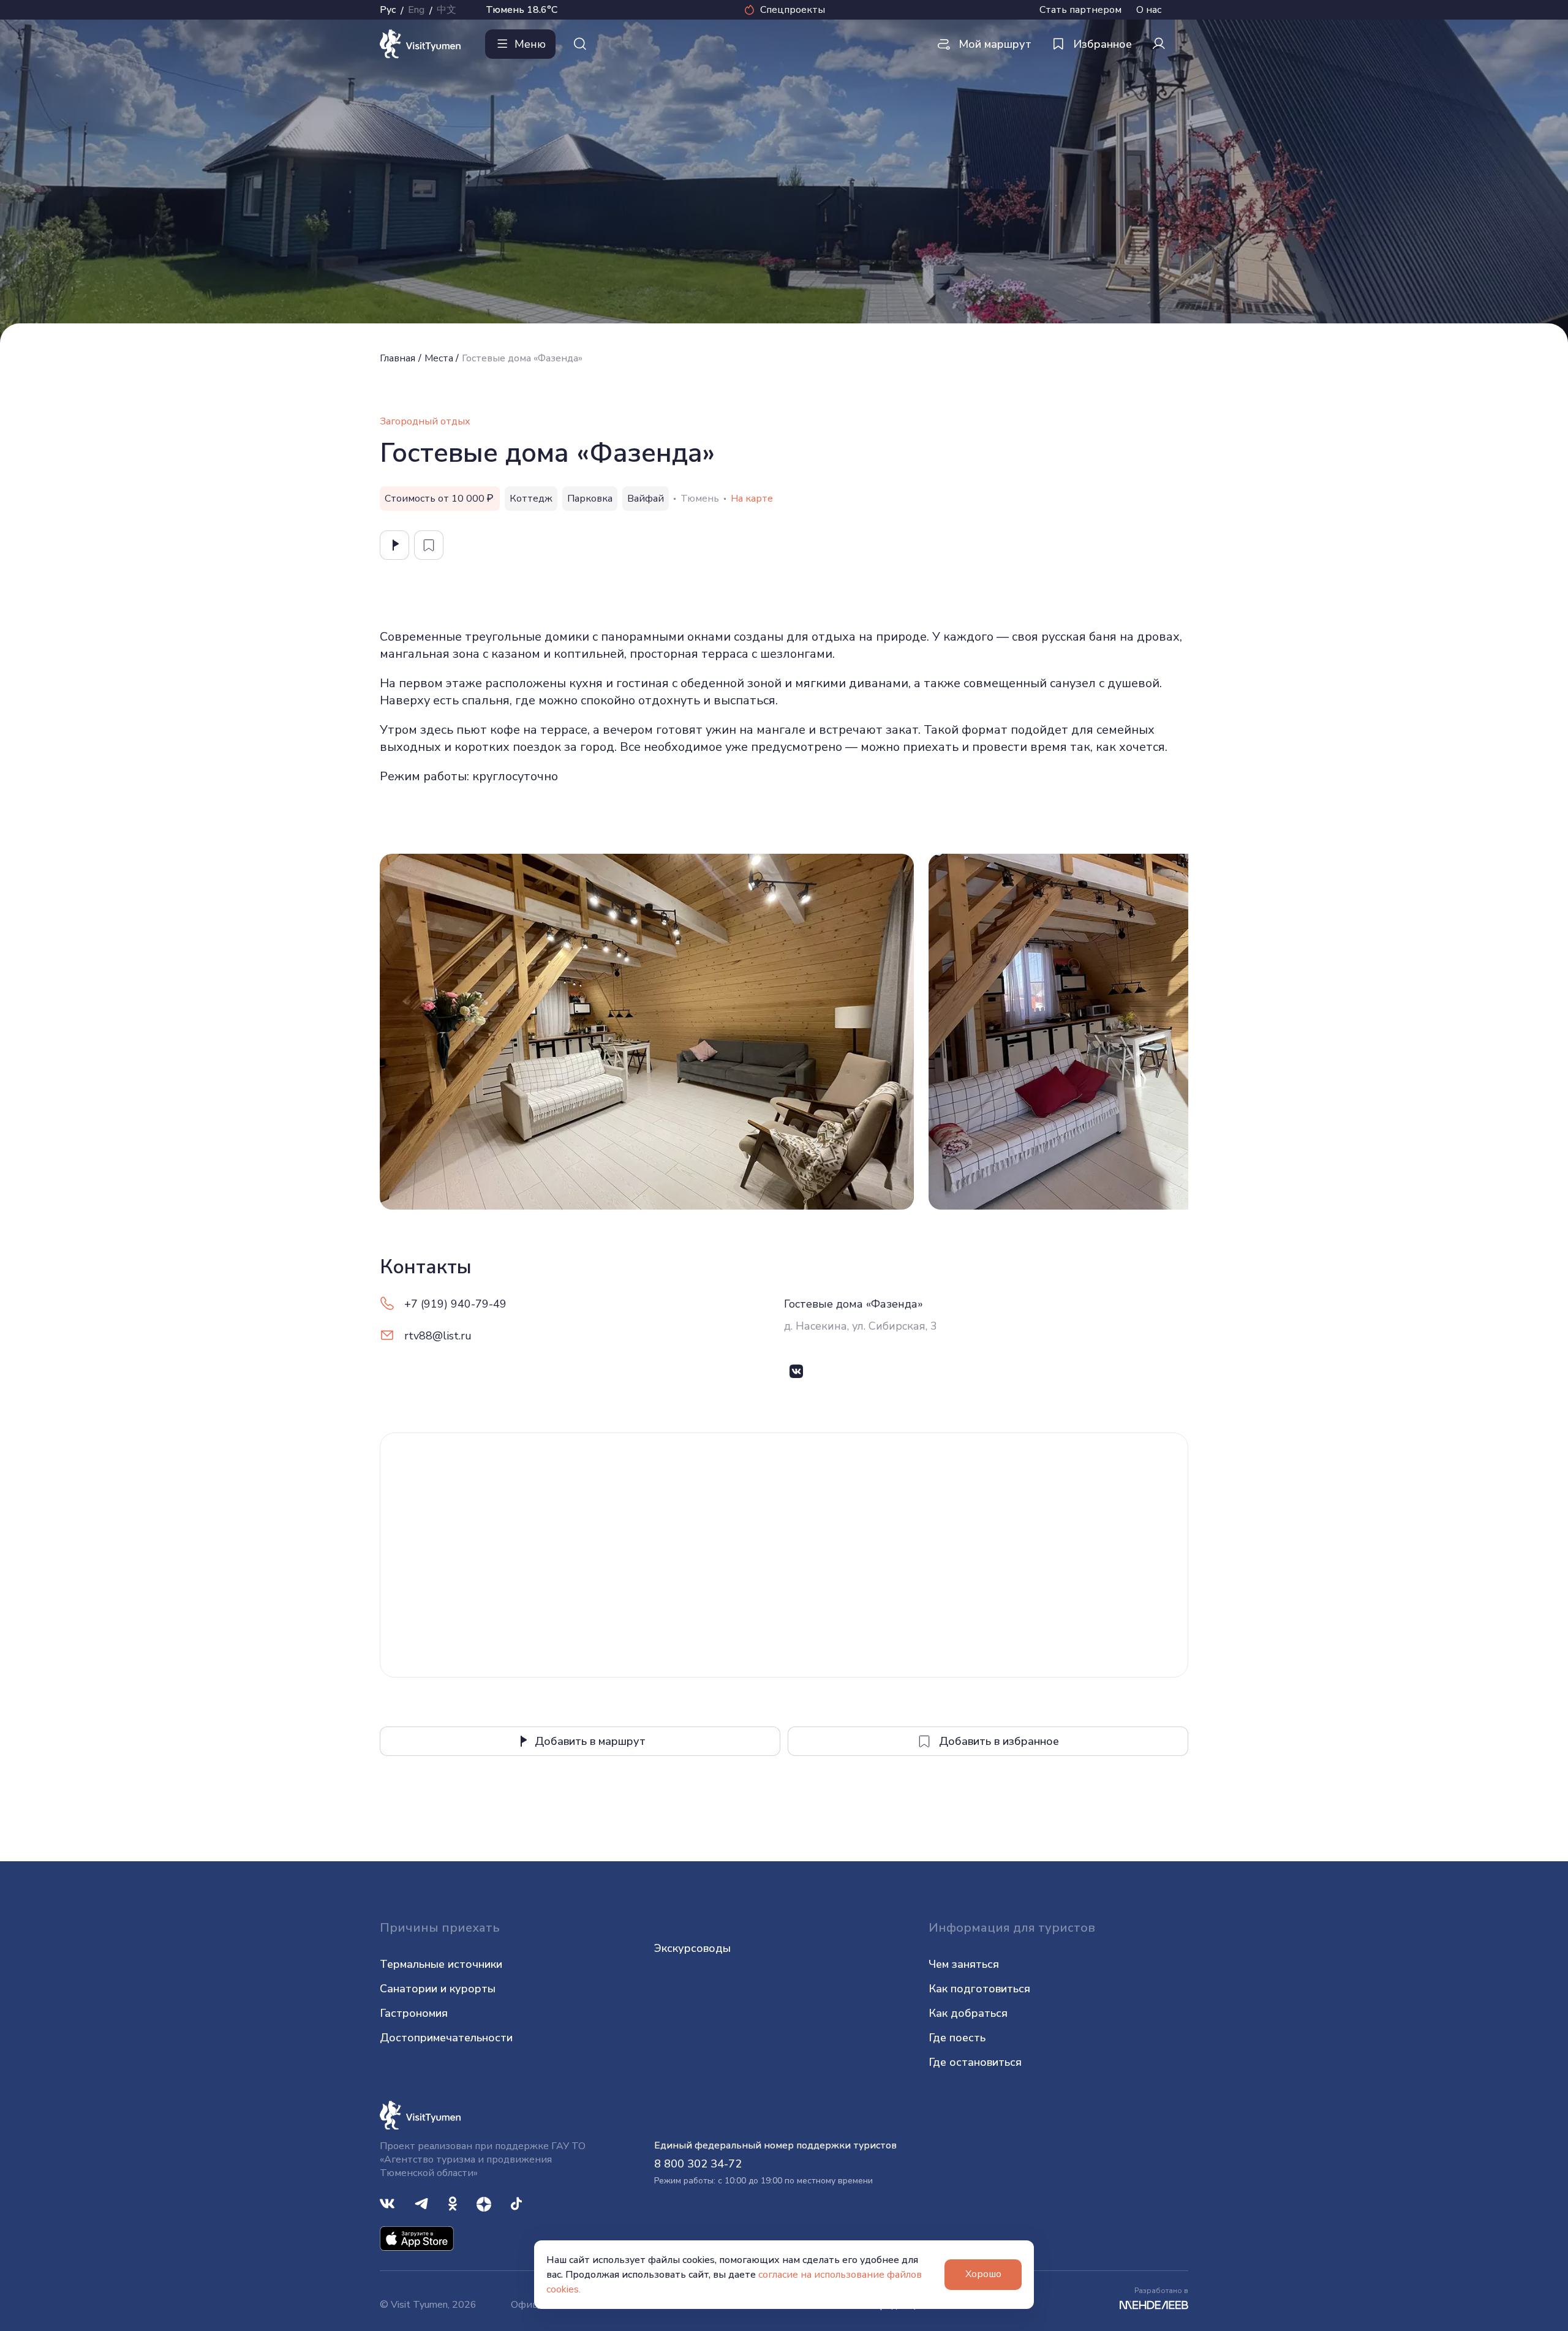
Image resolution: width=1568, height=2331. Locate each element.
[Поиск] (580, 44)
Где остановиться (975, 2062)
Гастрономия (414, 2013)
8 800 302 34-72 (698, 2164)
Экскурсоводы (692, 1948)
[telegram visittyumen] (421, 2203)
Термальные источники (441, 1964)
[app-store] (417, 2238)
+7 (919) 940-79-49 (455, 1304)
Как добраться (968, 2013)
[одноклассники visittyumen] (453, 2203)
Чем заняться (964, 1964)
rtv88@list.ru (438, 1336)
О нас (1149, 10)
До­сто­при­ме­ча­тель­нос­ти (446, 2038)
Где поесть (957, 2038)
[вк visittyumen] (387, 2203)
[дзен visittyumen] (484, 2203)
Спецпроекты (793, 10)
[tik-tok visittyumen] (516, 2203)
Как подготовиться (979, 1989)
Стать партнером (1080, 10)
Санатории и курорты (438, 1989)
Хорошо (983, 2274)
